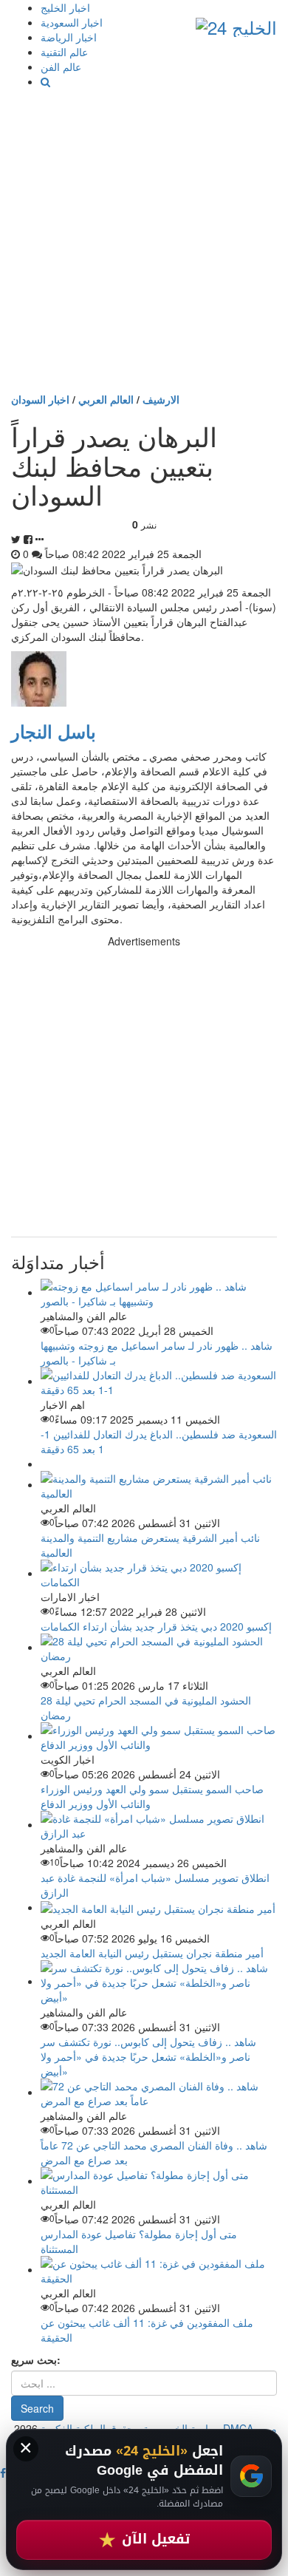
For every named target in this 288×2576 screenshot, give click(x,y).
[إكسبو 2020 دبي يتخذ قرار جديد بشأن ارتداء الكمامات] (159, 1573)
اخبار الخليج (65, 7)
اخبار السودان (40, 399)
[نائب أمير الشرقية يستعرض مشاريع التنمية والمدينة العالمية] (159, 1484)
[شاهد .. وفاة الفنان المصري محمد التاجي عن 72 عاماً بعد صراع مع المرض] (159, 2092)
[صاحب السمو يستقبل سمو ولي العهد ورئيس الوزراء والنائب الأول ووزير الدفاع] (159, 1736)
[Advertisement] (144, 240)
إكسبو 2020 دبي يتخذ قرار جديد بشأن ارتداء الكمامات (156, 1626)
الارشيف (161, 399)
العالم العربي (106, 399)
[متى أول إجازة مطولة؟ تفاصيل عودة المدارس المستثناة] (159, 2181)
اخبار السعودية (72, 22)
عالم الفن (61, 67)
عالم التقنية (64, 52)
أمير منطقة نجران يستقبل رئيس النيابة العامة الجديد (152, 1953)
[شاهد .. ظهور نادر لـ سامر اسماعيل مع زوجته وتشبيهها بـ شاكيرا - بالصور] (159, 1292)
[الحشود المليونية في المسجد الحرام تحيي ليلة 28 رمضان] (159, 1647)
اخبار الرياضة (69, 37)
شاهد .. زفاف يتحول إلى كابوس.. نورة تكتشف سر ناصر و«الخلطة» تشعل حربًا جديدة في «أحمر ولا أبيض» (148, 2056)
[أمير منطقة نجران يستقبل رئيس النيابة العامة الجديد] (158, 1907)
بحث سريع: (36, 2359)
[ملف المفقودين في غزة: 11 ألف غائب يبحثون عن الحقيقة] (159, 2269)
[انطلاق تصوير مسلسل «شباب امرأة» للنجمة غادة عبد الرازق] (159, 1824)
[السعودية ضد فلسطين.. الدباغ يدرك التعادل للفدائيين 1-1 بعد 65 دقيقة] (159, 1381)
